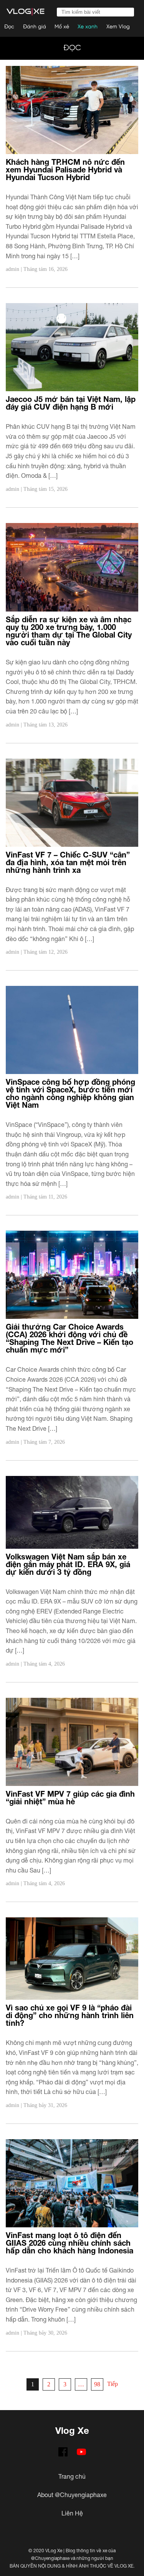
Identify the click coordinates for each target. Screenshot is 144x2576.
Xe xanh (88, 27)
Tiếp (113, 2384)
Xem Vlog (118, 27)
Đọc (9, 27)
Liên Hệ (72, 2513)
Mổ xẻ (62, 27)
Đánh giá (35, 27)
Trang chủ (72, 2476)
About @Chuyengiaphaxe (72, 2495)
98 (97, 2384)
